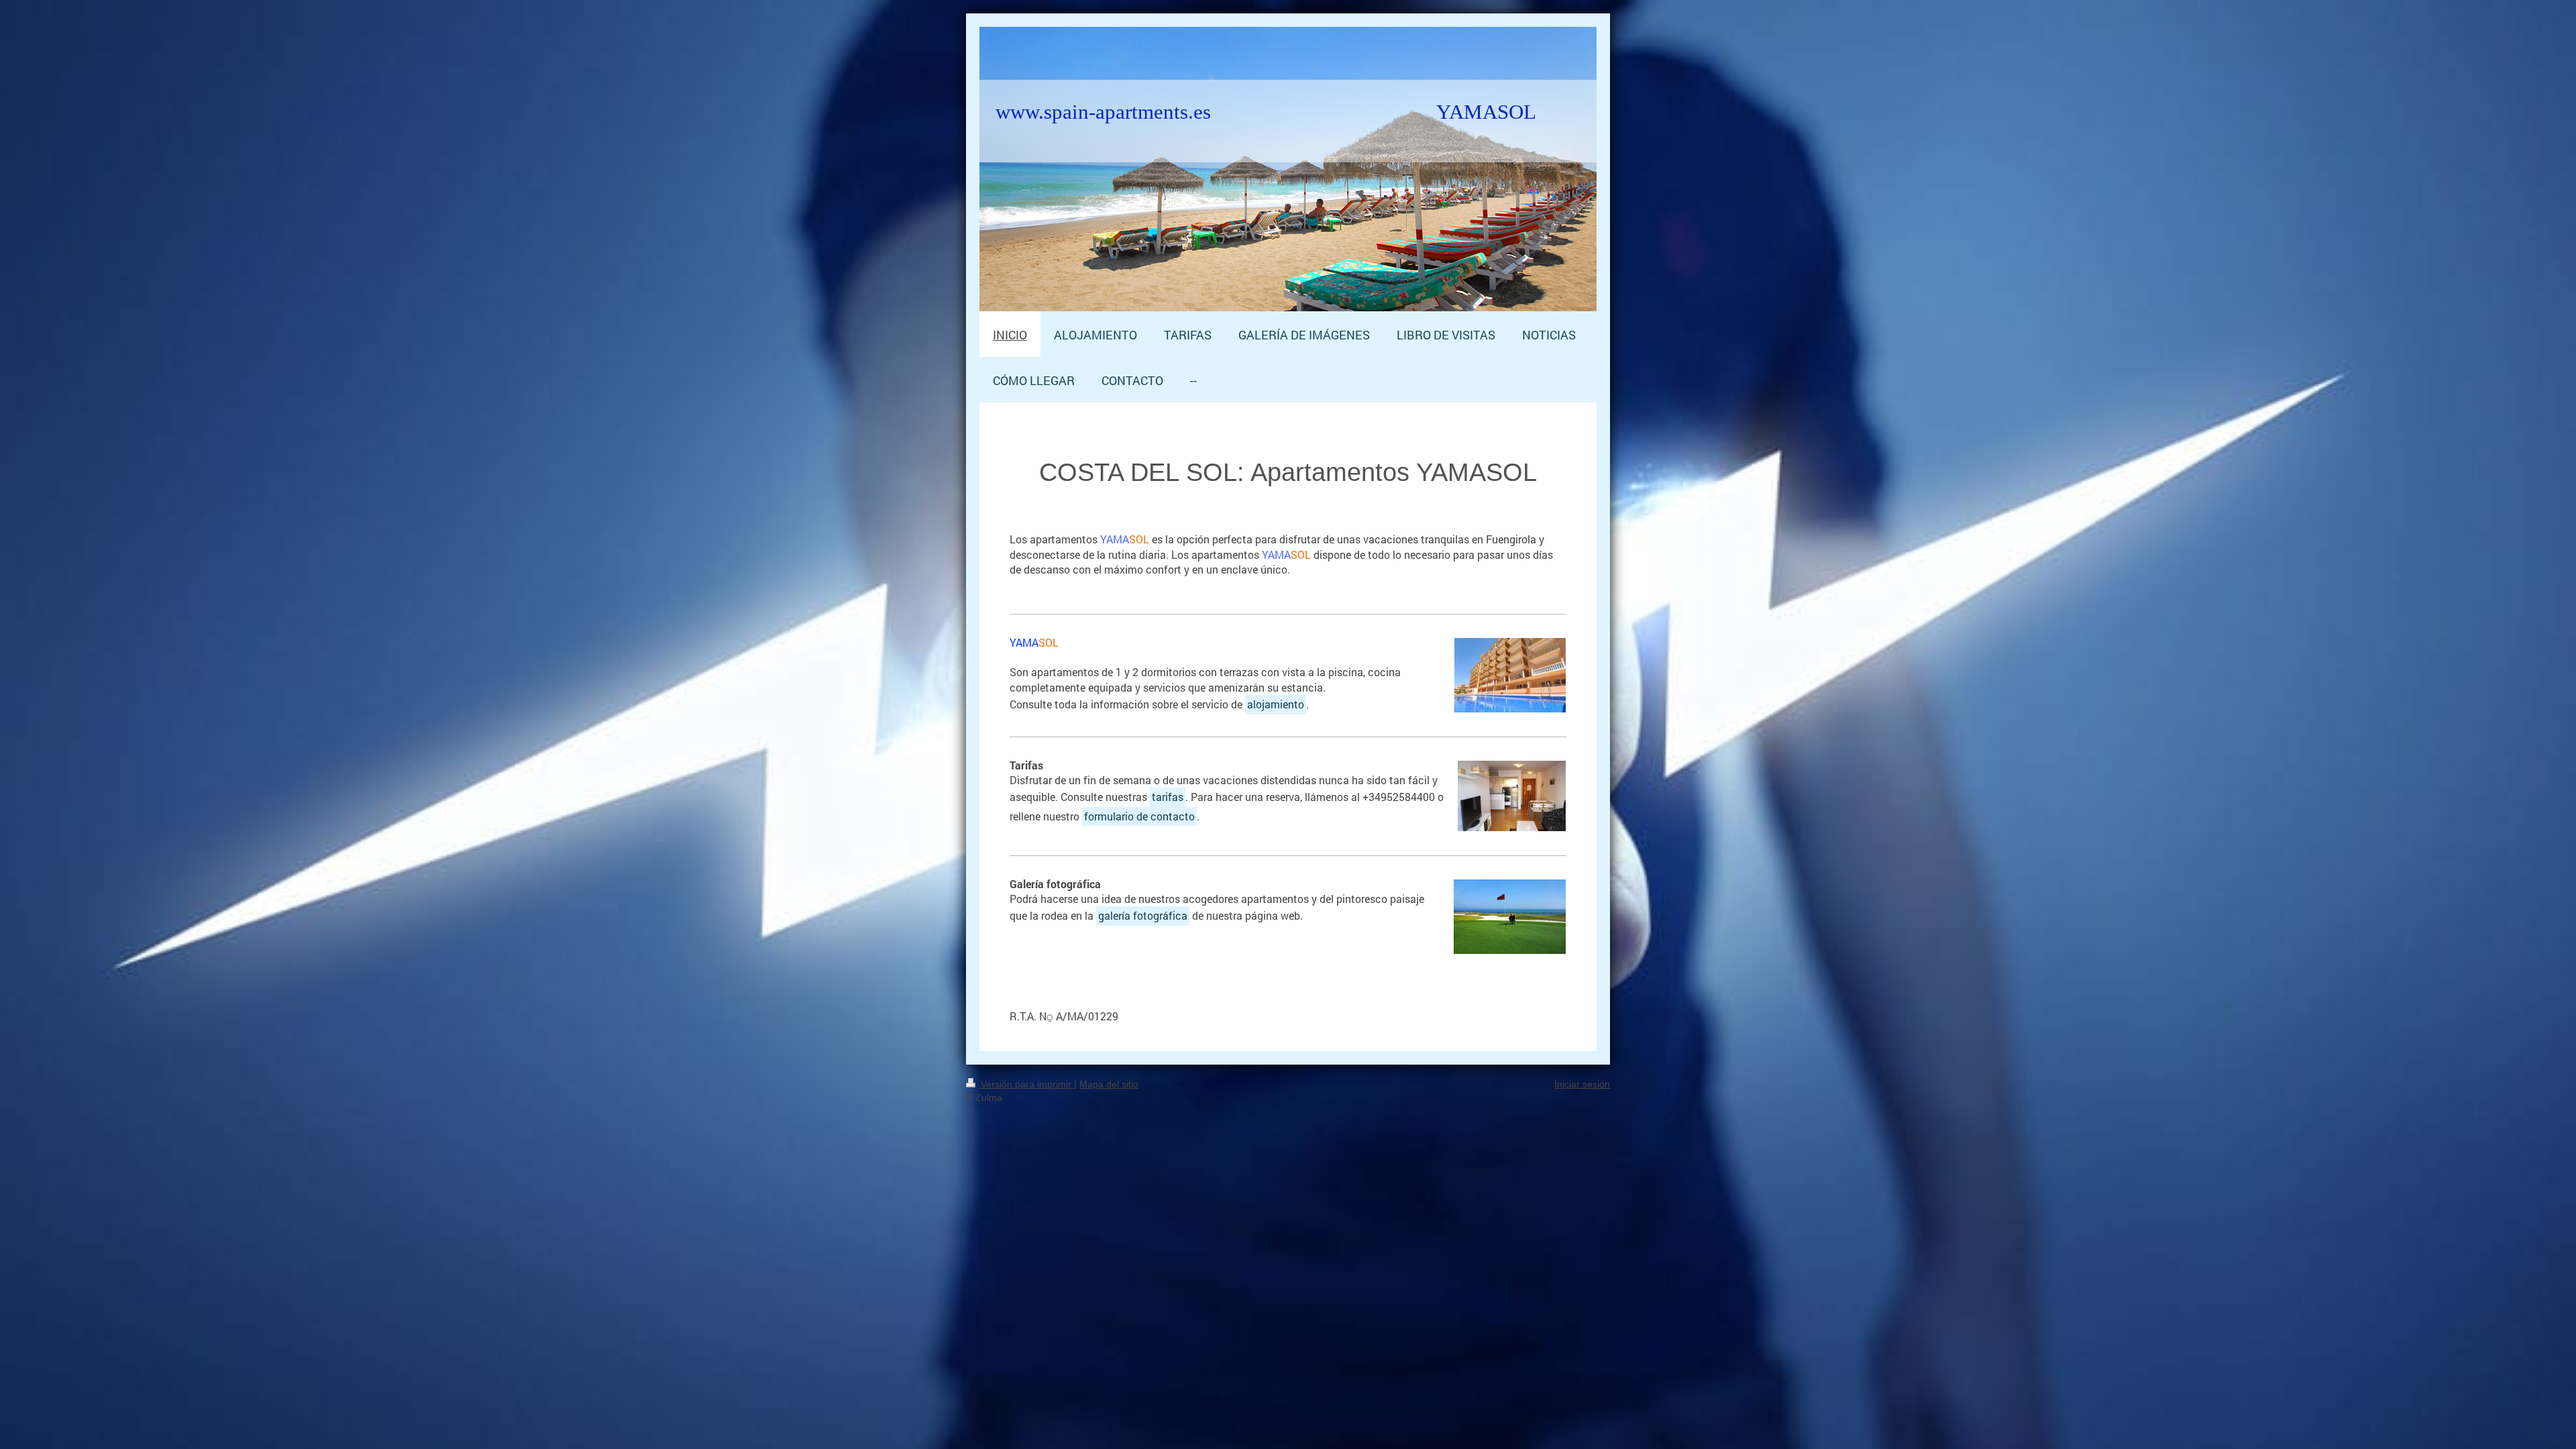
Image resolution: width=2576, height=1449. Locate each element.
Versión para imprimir (1026, 1084)
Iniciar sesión (1582, 1084)
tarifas (1168, 797)
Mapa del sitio (1109, 1084)
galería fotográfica (1143, 915)
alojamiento (1276, 704)
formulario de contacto (1139, 816)
